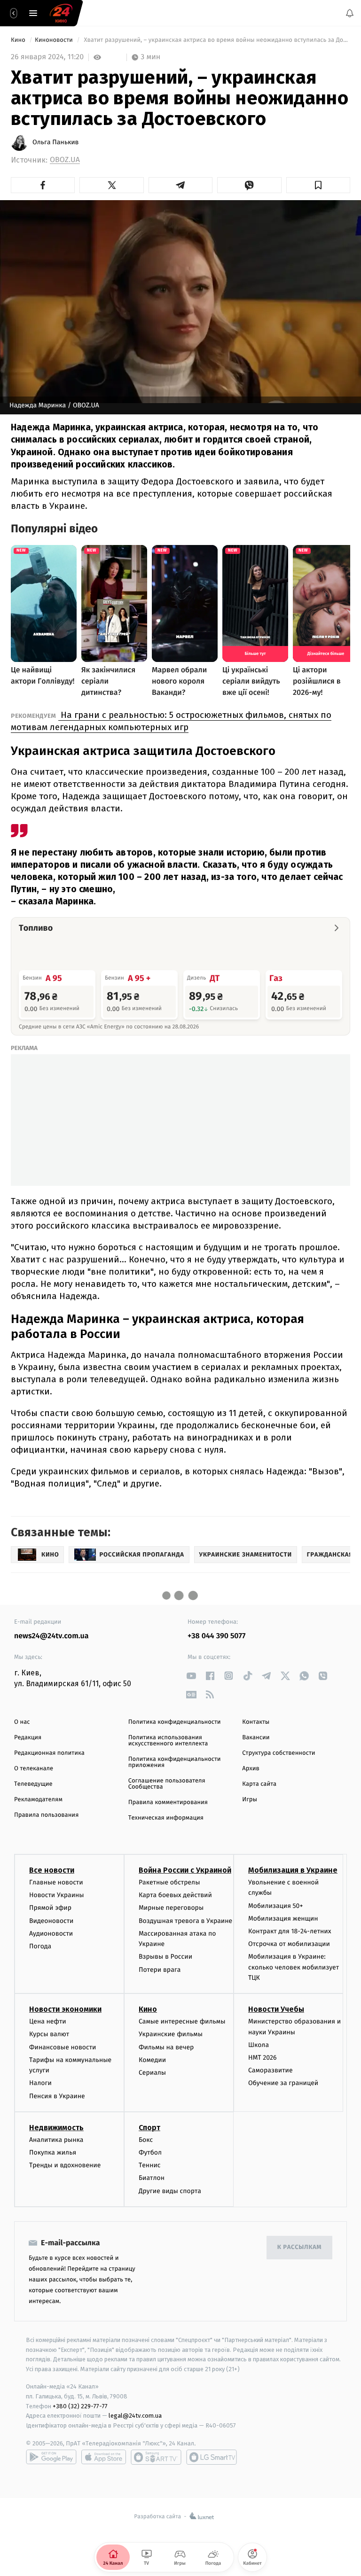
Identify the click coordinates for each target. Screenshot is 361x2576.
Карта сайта (259, 1784)
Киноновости (55, 40)
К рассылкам (299, 2247)
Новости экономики (65, 2009)
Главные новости (56, 1882)
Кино (19, 40)
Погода (40, 1946)
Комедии (152, 2060)
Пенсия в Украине (57, 2096)
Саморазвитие (271, 2070)
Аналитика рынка (56, 2140)
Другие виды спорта (170, 2191)
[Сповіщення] (350, 13)
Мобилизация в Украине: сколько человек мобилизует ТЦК (294, 1967)
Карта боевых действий (175, 1895)
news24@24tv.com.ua (51, 1636)
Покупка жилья (53, 2152)
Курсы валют (49, 2035)
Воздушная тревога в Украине (185, 1921)
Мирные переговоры (171, 1908)
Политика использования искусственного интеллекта (168, 1741)
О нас (22, 1722)
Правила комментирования (168, 1802)
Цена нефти (48, 2021)
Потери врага (160, 1970)
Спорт (149, 2128)
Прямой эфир (50, 1908)
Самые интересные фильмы (182, 2021)
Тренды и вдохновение (65, 2165)
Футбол (150, 2152)
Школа (259, 2045)
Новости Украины (57, 1895)
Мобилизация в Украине (293, 1870)
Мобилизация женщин (283, 1918)
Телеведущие (33, 1784)
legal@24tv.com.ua (135, 2416)
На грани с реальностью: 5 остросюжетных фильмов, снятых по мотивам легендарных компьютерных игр (171, 721)
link (191, 1676)
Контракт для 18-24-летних (290, 1931)
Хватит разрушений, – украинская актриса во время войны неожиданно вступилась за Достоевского (216, 40)
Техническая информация (166, 1818)
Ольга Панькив (55, 142)
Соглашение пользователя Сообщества (167, 1784)
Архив (251, 1769)
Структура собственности (279, 1753)
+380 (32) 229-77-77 (80, 2406)
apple (104, 2457)
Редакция (28, 1738)
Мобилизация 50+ (275, 1906)
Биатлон (152, 2178)
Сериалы (152, 2073)
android (51, 2457)
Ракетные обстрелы (169, 1882)
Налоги (40, 2083)
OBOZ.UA (65, 160)
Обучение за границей (283, 2083)
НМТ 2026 (263, 2058)
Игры (250, 1800)
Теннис (150, 2165)
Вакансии (256, 1738)
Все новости (52, 1870)
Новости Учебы (276, 2009)
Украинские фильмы (171, 2035)
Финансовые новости (63, 2047)
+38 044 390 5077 (216, 1636)
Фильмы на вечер (166, 2047)
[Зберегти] (318, 185)
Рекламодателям (38, 1800)
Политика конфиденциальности (175, 1722)
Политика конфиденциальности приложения (175, 1762)
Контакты (256, 1722)
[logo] (61, 13)
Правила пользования (46, 1815)
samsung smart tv (212, 2457)
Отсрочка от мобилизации (289, 1944)
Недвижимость (56, 2128)
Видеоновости (51, 1921)
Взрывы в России (165, 1957)
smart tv (156, 2457)
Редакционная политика (49, 1753)
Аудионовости (51, 1934)
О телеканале (34, 1769)
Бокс (146, 2140)
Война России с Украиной (185, 1870)
